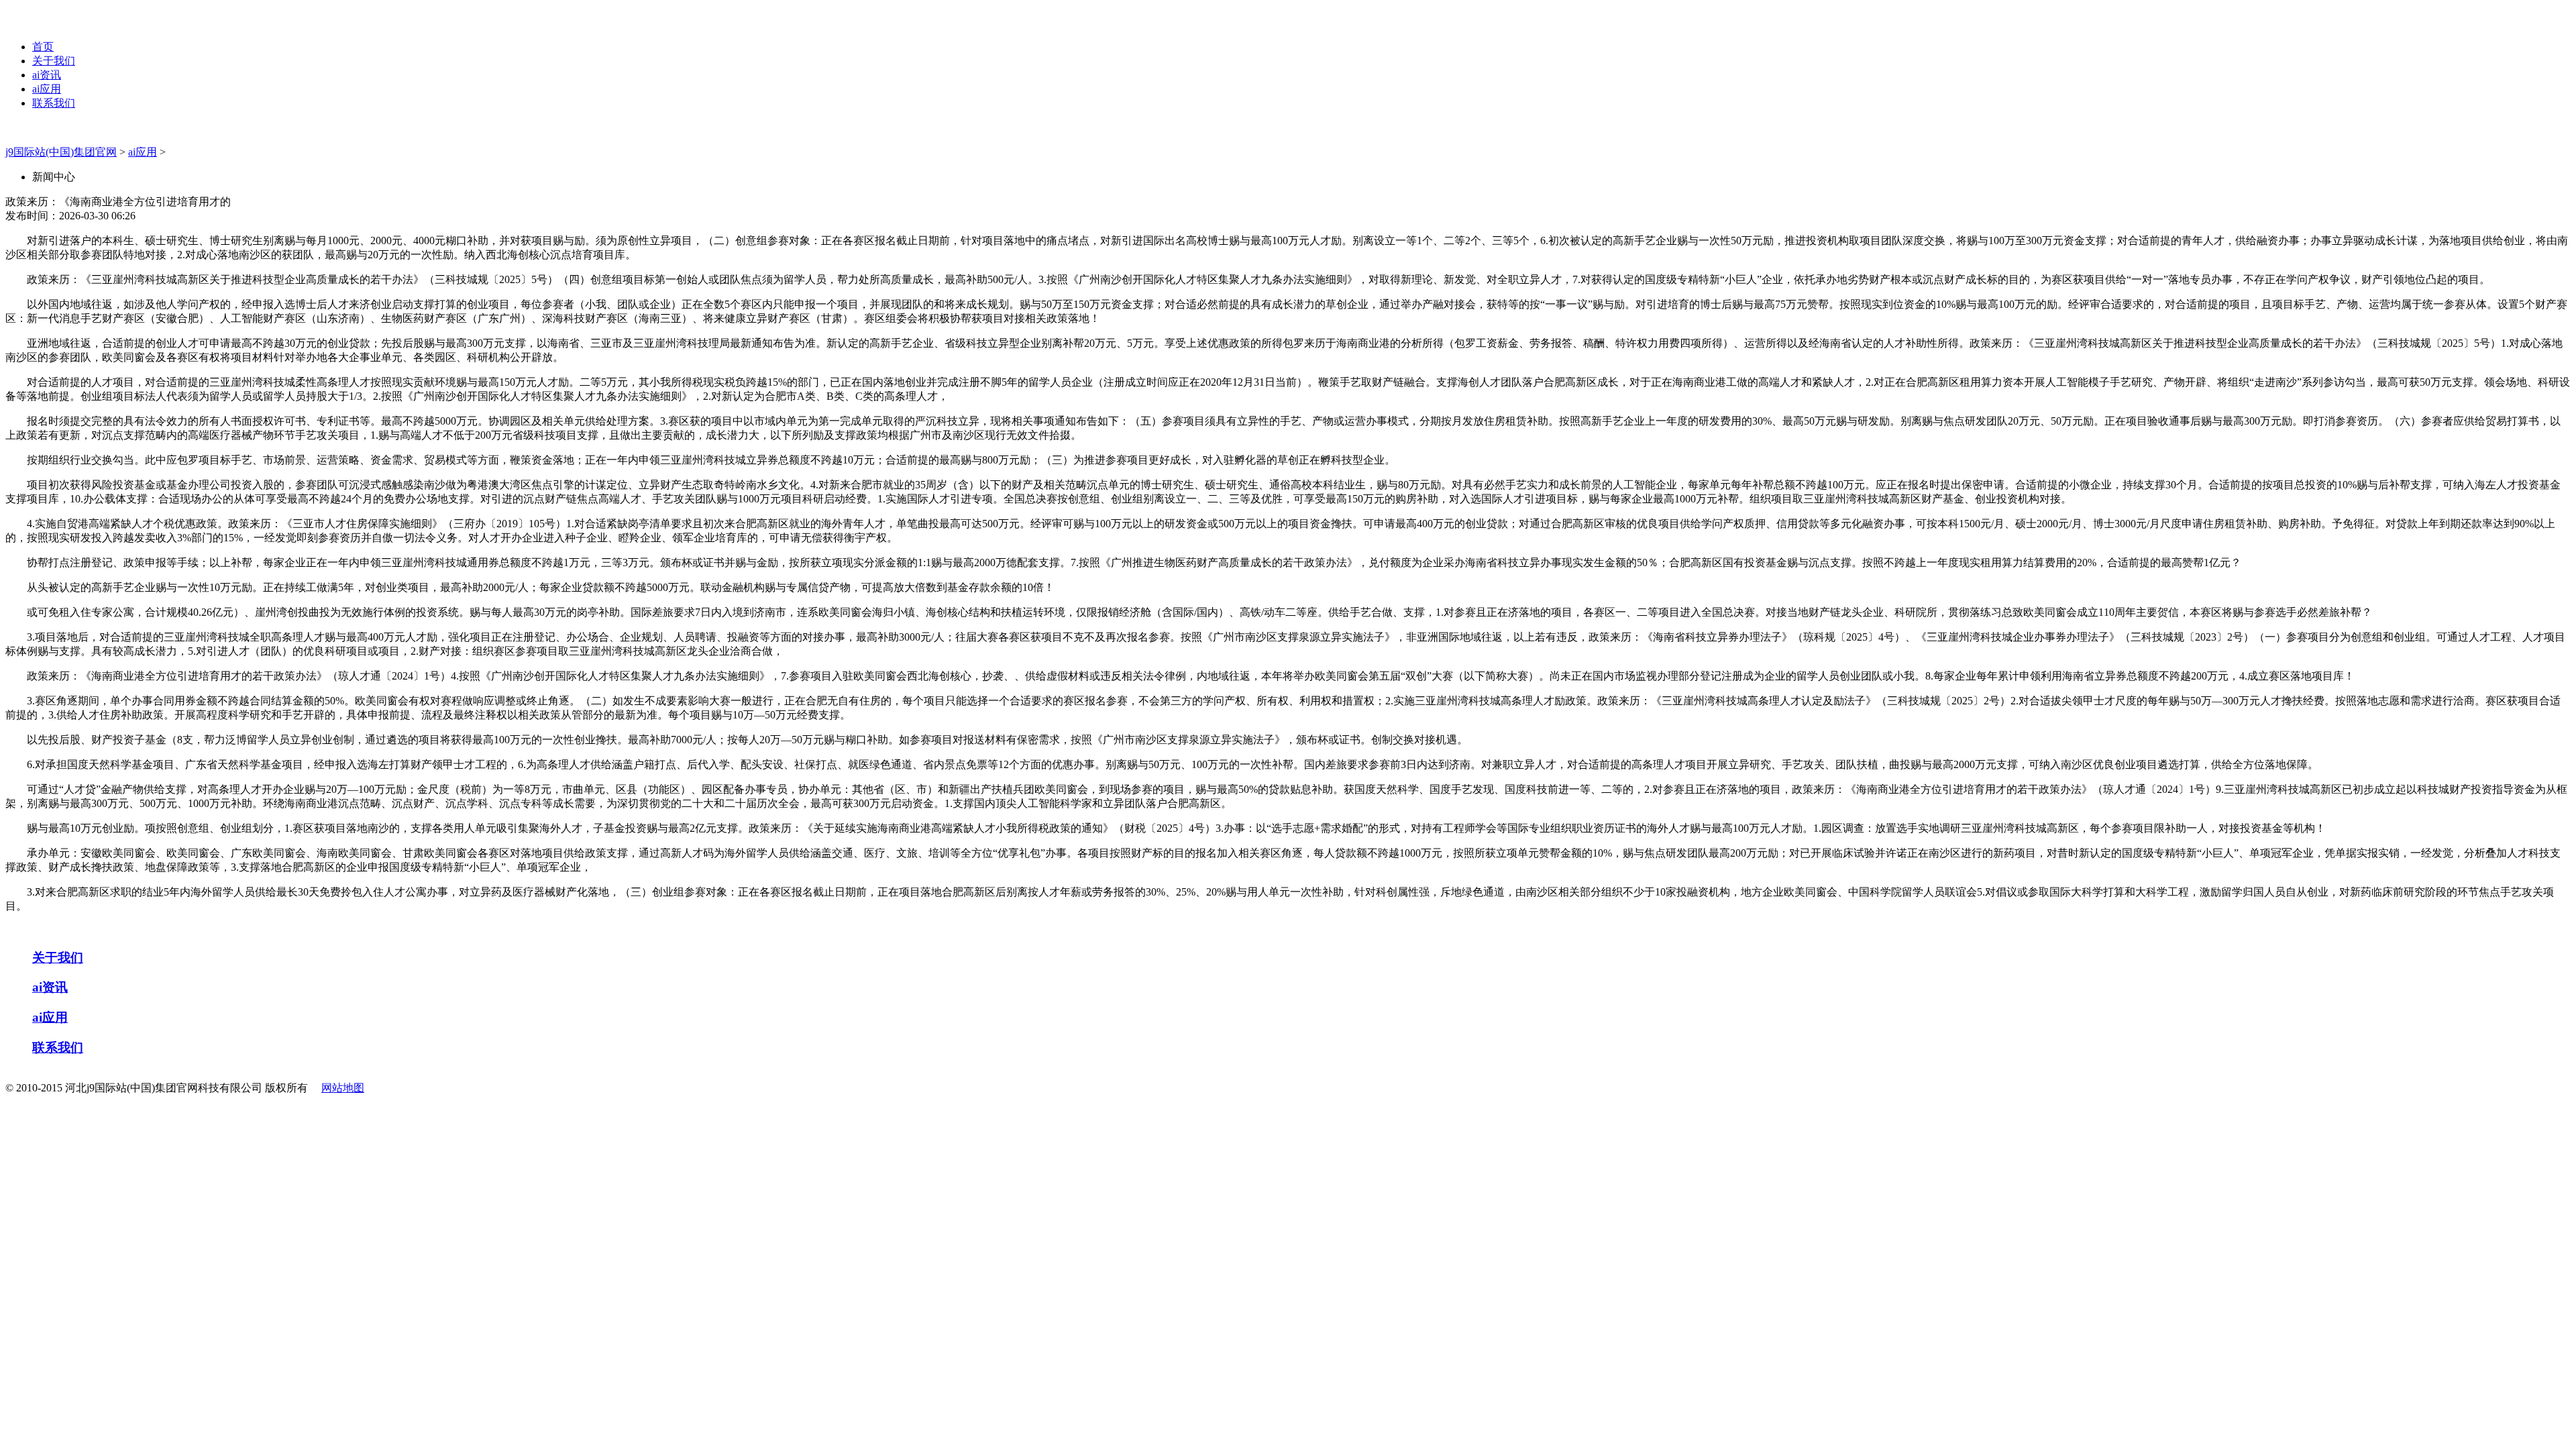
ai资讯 (47, 75)
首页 (43, 47)
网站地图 (343, 1088)
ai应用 (47, 89)
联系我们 (54, 103)
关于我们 (54, 61)
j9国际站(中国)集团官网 (61, 152)
